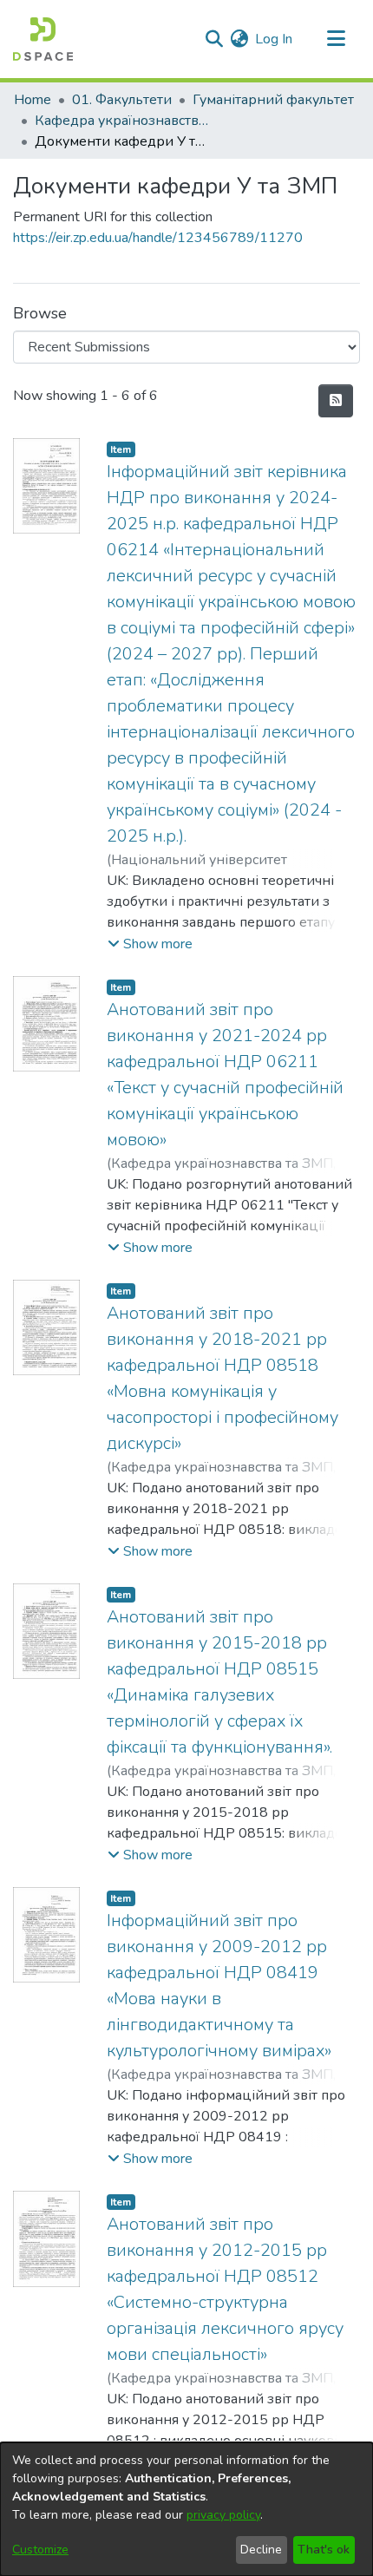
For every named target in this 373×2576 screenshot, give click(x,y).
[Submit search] (214, 39)
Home (33, 100)
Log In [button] (275, 39)
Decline (261, 2550)
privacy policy (223, 2515)
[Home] (43, 39)
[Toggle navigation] (336, 39)
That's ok (324, 2550)
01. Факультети (122, 100)
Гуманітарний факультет (273, 100)
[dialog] (186, 2509)
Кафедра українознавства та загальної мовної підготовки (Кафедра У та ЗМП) (121, 121)
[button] (150, 944)
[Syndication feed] (336, 401)
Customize (40, 2550)
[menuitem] (239, 39)
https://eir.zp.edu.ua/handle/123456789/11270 (158, 238)
